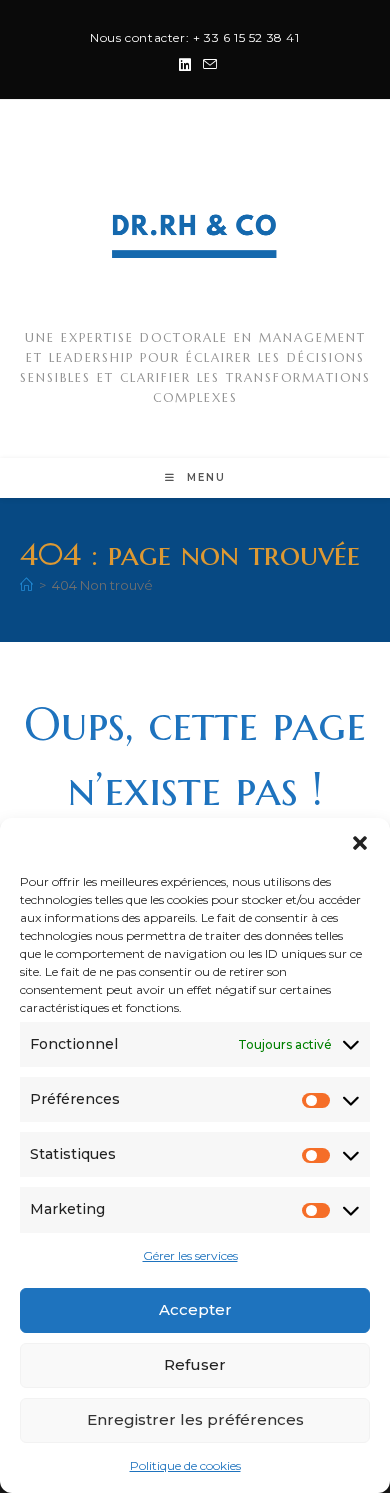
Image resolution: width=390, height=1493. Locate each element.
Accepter (195, 1309)
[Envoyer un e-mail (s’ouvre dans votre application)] (207, 65)
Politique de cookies (185, 1465)
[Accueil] (26, 585)
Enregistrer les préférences (195, 1419)
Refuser (195, 1364)
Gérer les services (190, 1255)
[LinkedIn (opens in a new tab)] (185, 65)
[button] (360, 843)
